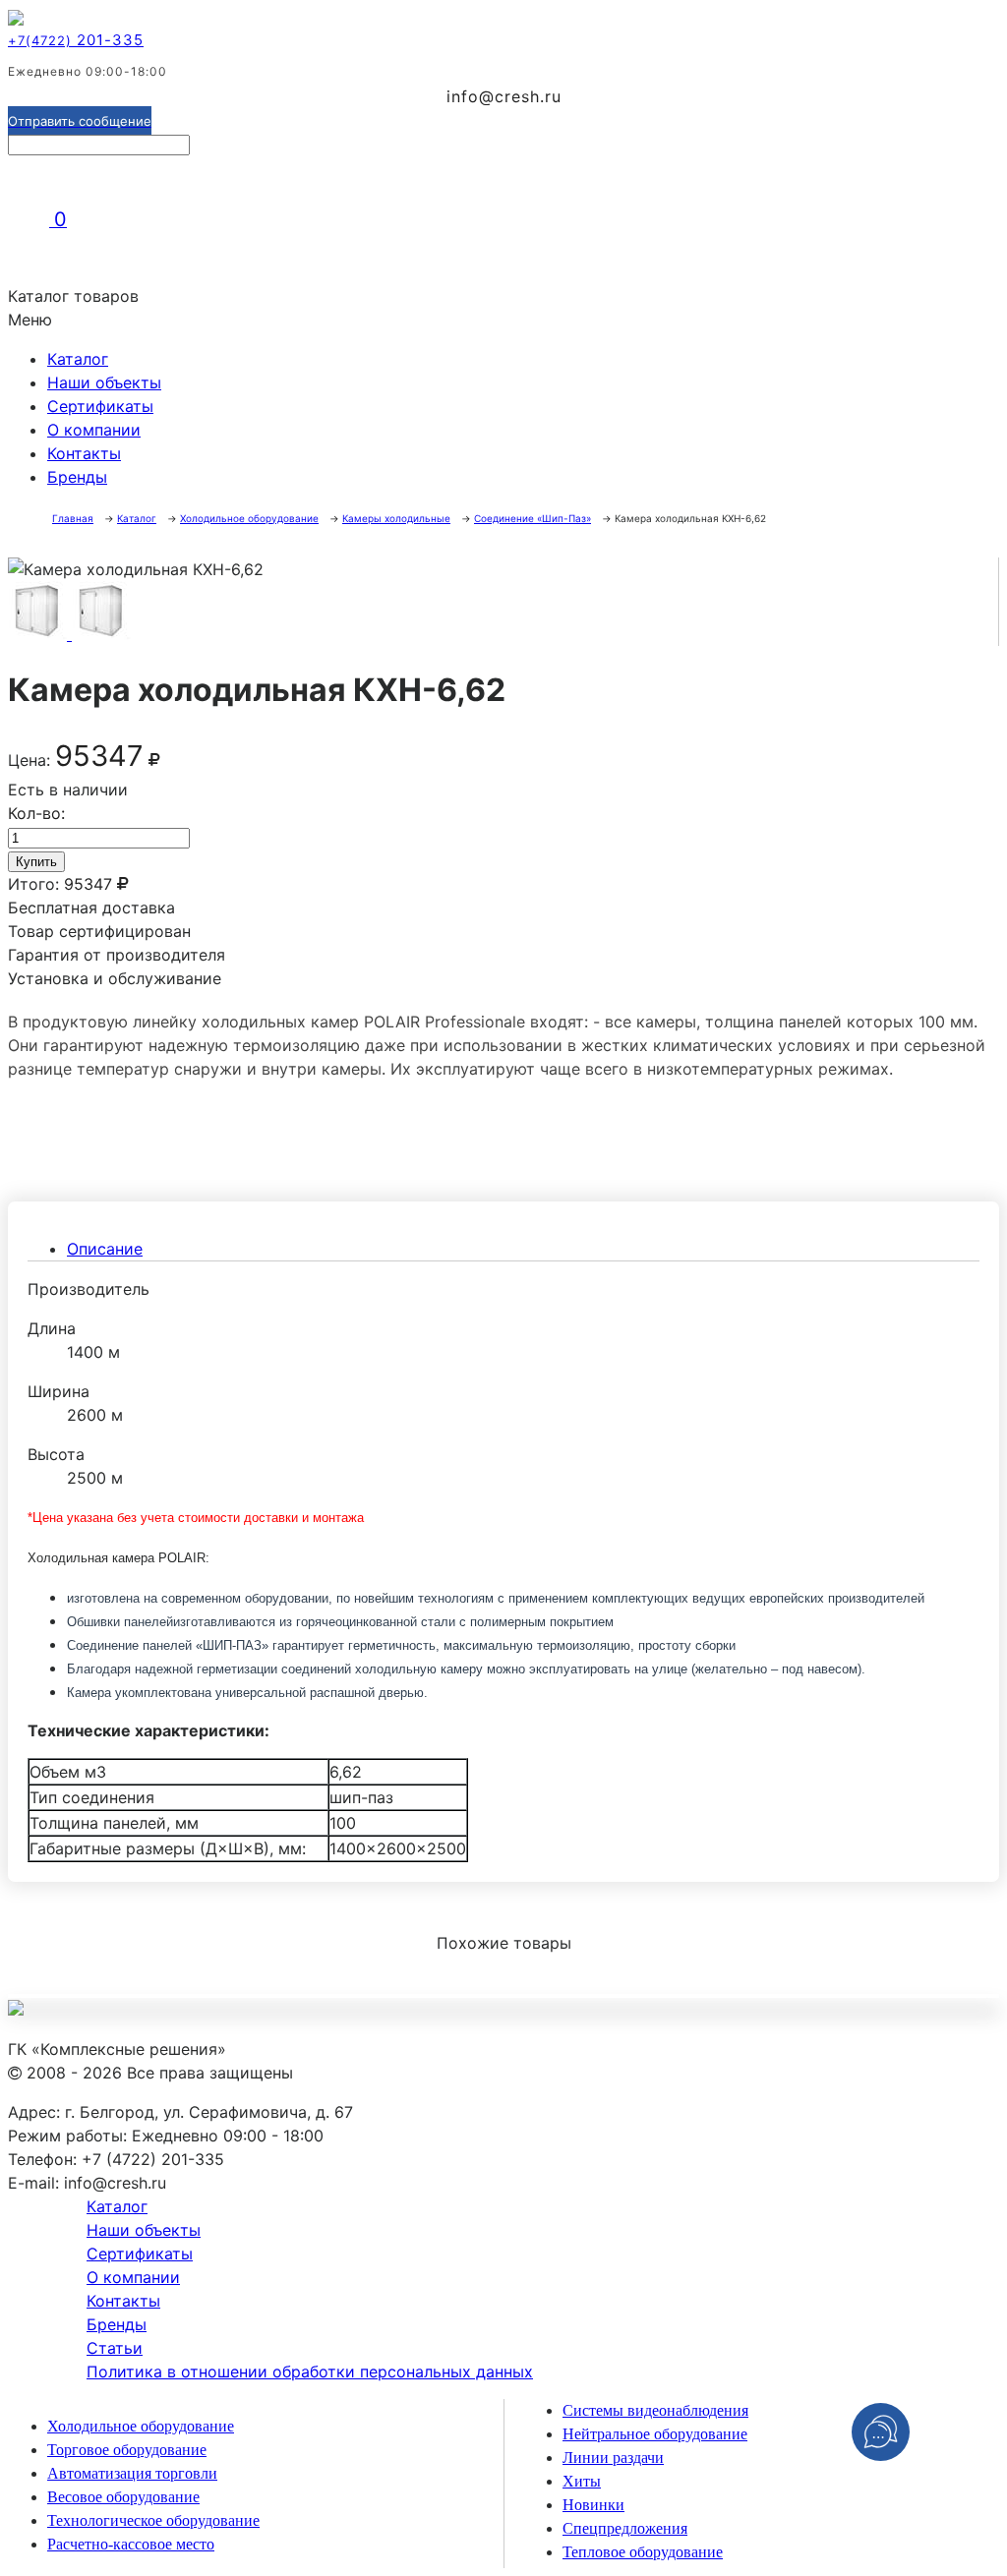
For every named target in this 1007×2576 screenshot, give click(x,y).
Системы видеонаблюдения (655, 2410)
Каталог (78, 359)
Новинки (593, 2505)
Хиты (582, 2481)
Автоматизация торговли (132, 2473)
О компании (94, 430)
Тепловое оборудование (643, 2552)
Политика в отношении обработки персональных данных (310, 2371)
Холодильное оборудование (141, 2426)
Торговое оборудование (127, 2450)
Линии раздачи (613, 2458)
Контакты (84, 453)
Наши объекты (104, 382)
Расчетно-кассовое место (131, 2544)
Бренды (77, 477)
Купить (36, 862)
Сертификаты (100, 406)
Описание (105, 1249)
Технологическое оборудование (153, 2520)
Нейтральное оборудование (655, 2434)
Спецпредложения (625, 2528)
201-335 (76, 40)
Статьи (115, 2348)
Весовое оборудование (123, 2497)
